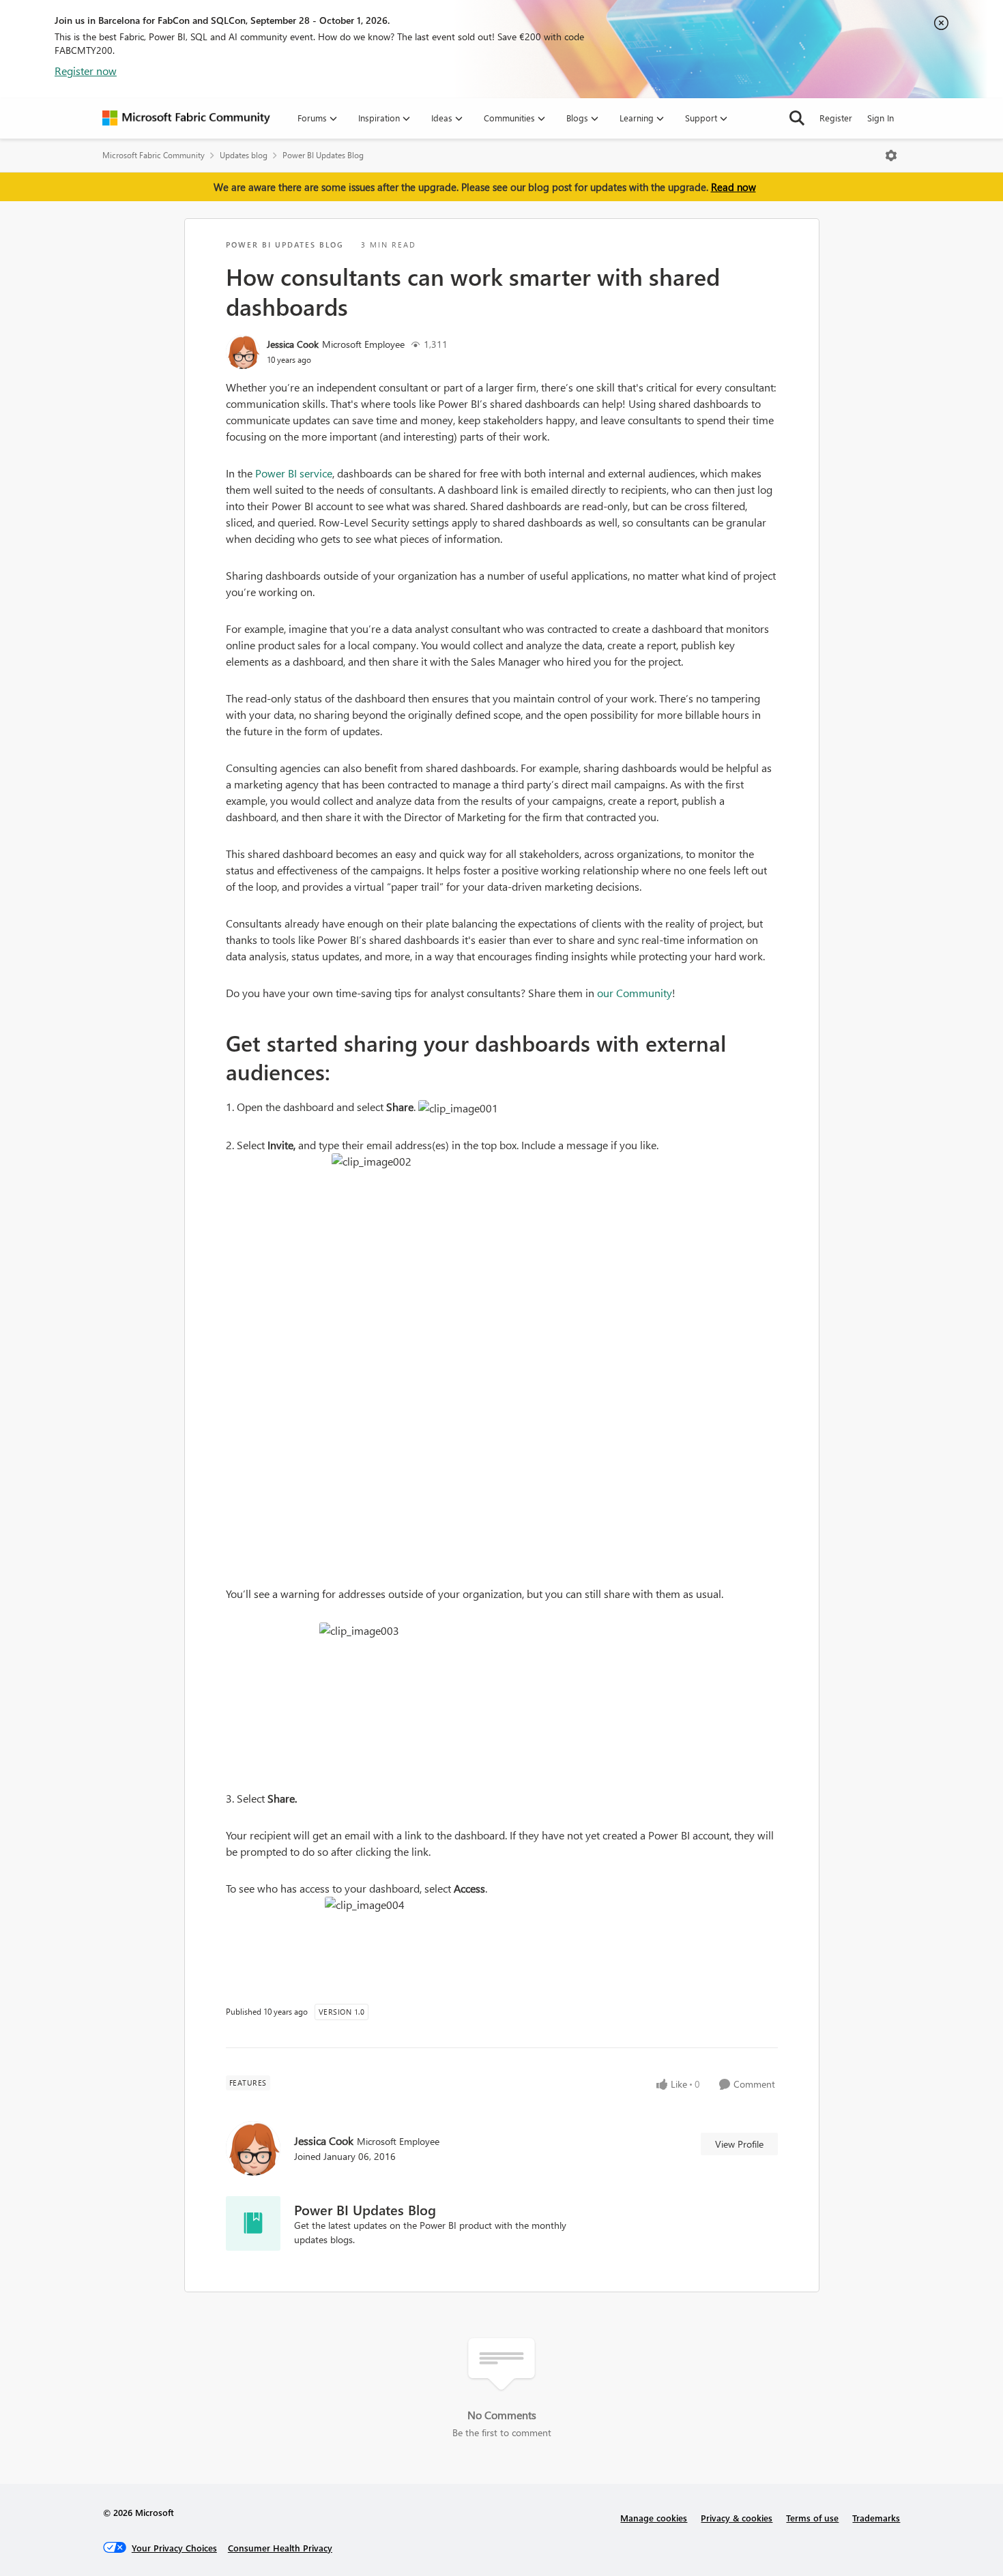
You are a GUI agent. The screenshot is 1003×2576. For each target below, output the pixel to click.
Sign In (881, 118)
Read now (733, 187)
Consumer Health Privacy (280, 2548)
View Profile (739, 2144)
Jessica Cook (293, 344)
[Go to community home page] (186, 118)
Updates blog (244, 155)
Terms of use (812, 2518)
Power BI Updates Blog (323, 155)
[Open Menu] (891, 156)
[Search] (797, 118)
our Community (635, 993)
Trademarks (876, 2518)
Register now (86, 71)
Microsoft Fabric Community (154, 155)
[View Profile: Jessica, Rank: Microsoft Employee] (243, 352)
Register (836, 118)
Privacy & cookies (737, 2518)
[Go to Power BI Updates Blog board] (253, 2223)
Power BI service (294, 473)
